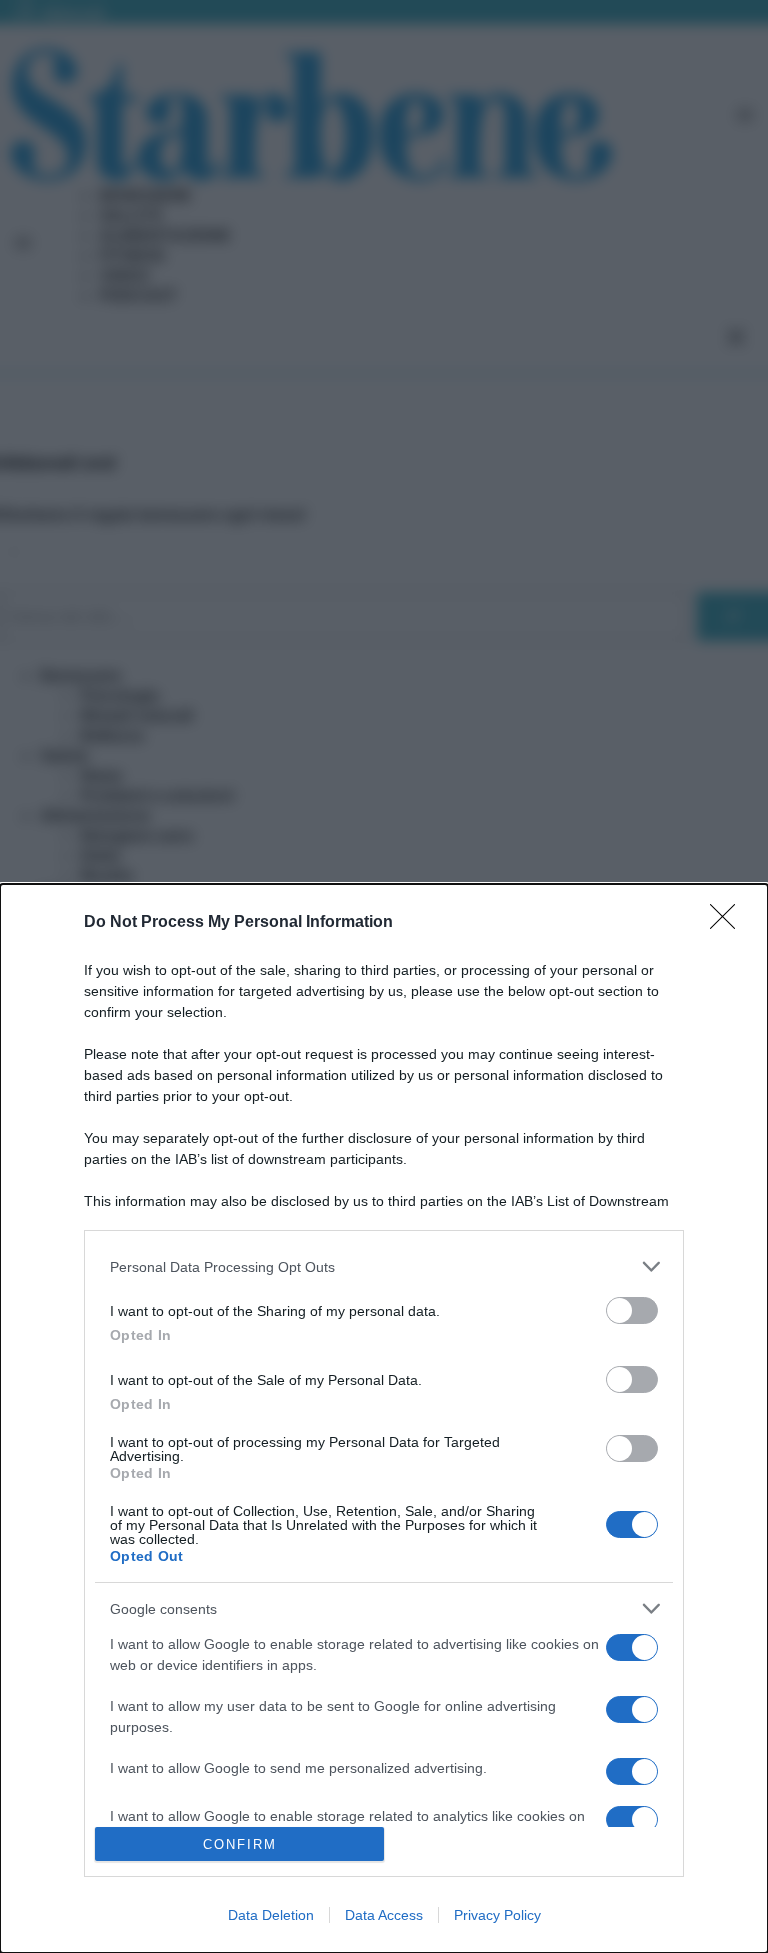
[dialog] (384, 1418)
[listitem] (384, 1266)
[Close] (729, 923)
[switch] (632, 1310)
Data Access (384, 1915)
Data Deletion (271, 1915)
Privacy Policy (497, 1915)
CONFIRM (240, 1844)
